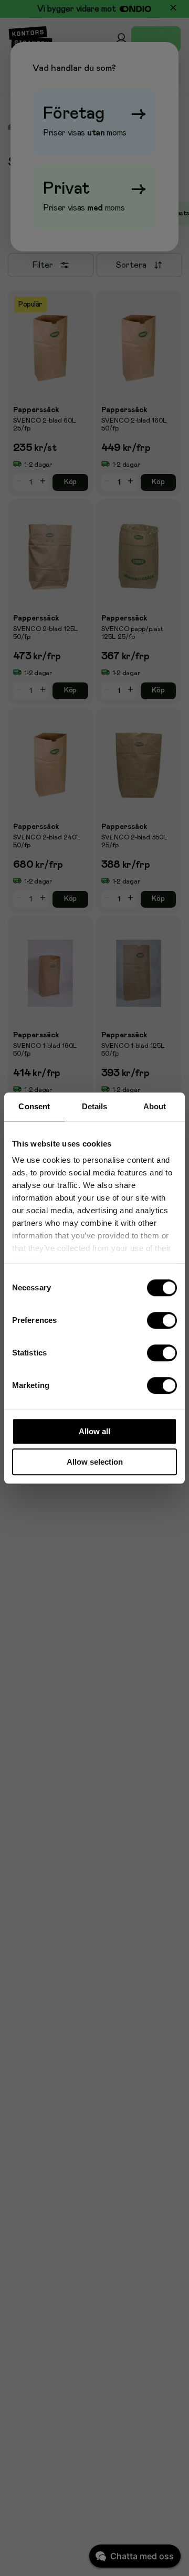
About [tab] (155, 1106)
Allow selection (95, 1462)
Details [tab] (95, 1106)
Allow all (94, 1431)
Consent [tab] (34, 1106)
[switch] (162, 1320)
